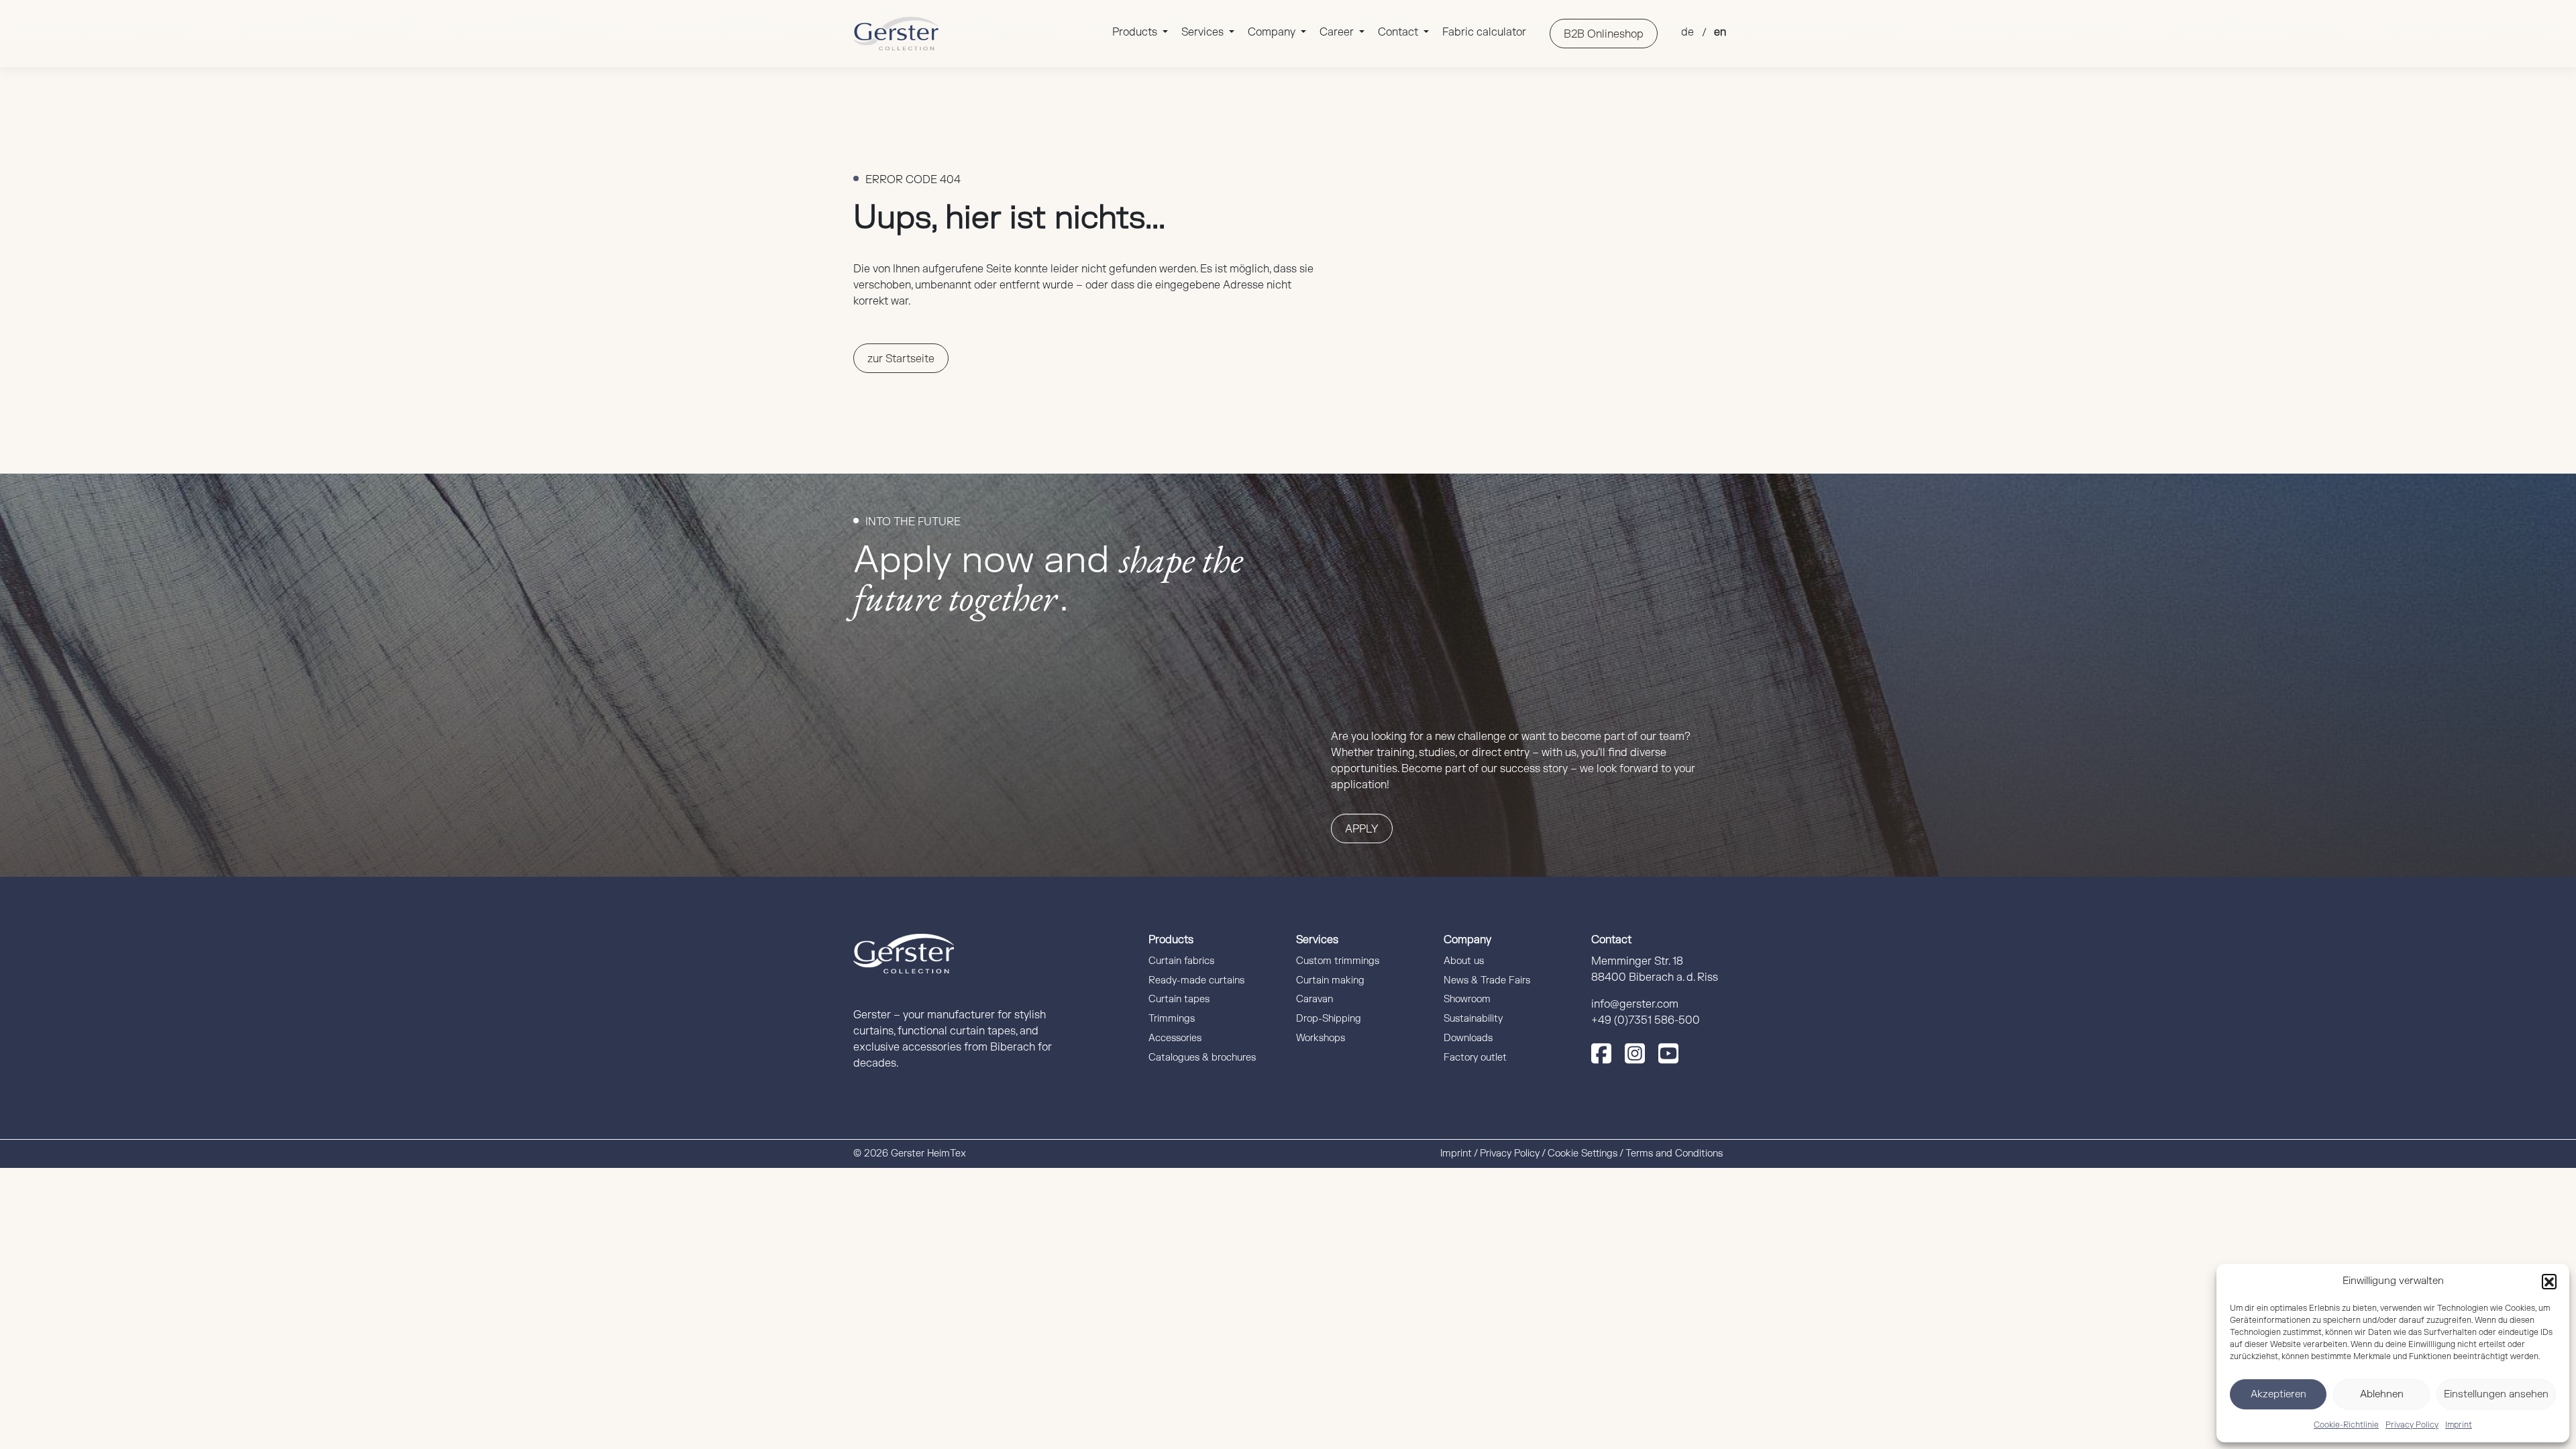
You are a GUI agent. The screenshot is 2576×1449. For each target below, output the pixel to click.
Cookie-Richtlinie (2346, 1425)
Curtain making (1330, 980)
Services (1204, 32)
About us (1464, 961)
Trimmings (1172, 1019)
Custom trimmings (1338, 961)
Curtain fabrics (1181, 961)
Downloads (1468, 1038)
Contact (1399, 32)
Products (1136, 32)
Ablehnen (2382, 1394)
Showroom (1467, 999)
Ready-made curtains (1196, 980)
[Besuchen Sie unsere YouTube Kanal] (1668, 1053)
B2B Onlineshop (1604, 34)
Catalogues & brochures (1202, 1058)
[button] (2549, 1281)
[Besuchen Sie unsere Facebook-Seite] (1601, 1053)
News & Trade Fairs (1487, 980)
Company (1273, 32)
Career (1338, 32)
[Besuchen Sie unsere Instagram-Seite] (1635, 1053)
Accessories (1175, 1038)
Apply (1362, 829)
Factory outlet (1475, 1058)
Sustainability (1473, 1019)
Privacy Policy (2412, 1425)
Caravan (1314, 999)
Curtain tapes (1179, 999)
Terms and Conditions (1674, 1153)
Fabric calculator (1484, 32)
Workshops (1321, 1038)
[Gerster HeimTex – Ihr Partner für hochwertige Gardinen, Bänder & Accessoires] (896, 34)
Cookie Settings (1582, 1153)
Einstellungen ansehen (2496, 1394)
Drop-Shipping (1329, 1019)
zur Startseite (901, 359)
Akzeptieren (2278, 1394)
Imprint (2459, 1425)
